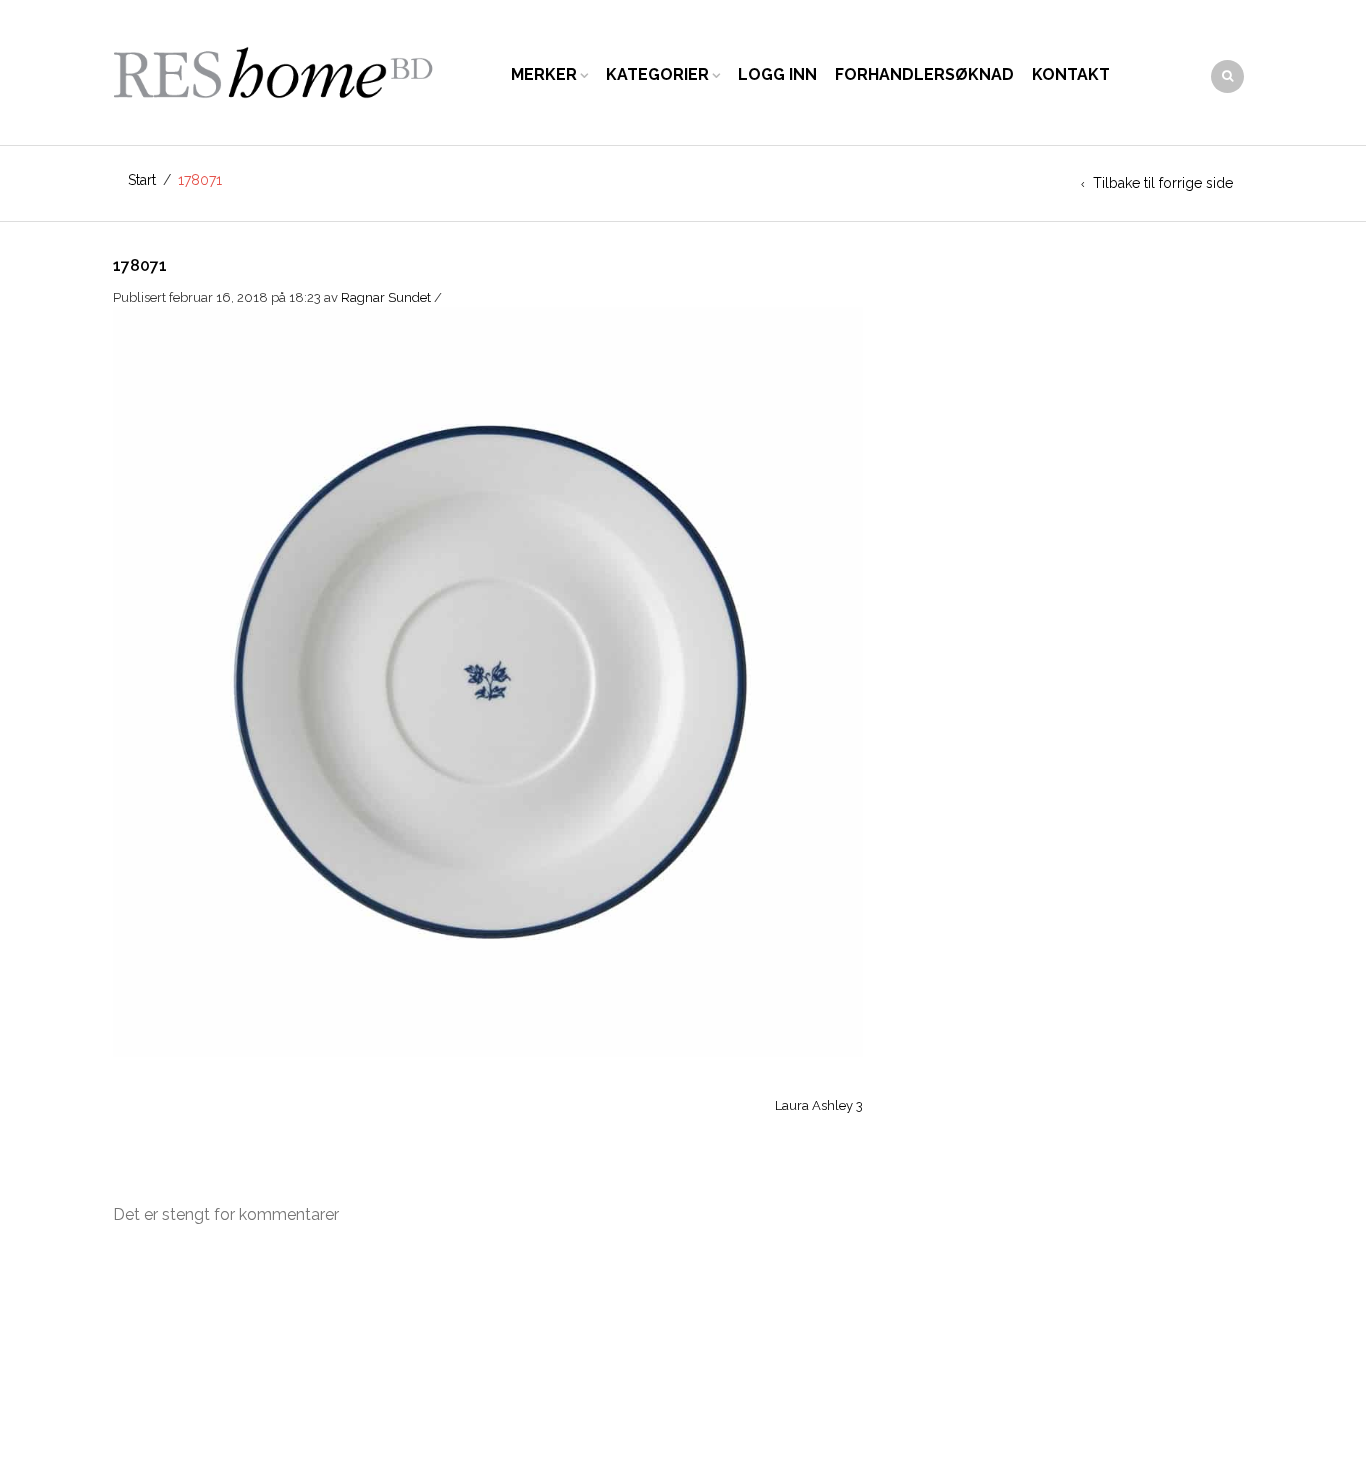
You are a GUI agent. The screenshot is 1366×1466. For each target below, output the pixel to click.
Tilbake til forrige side (1163, 183)
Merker (544, 74)
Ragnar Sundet (386, 297)
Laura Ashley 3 (819, 1105)
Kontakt (1071, 74)
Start (142, 180)
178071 (140, 265)
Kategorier (657, 74)
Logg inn (777, 74)
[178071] (488, 680)
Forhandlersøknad (924, 74)
